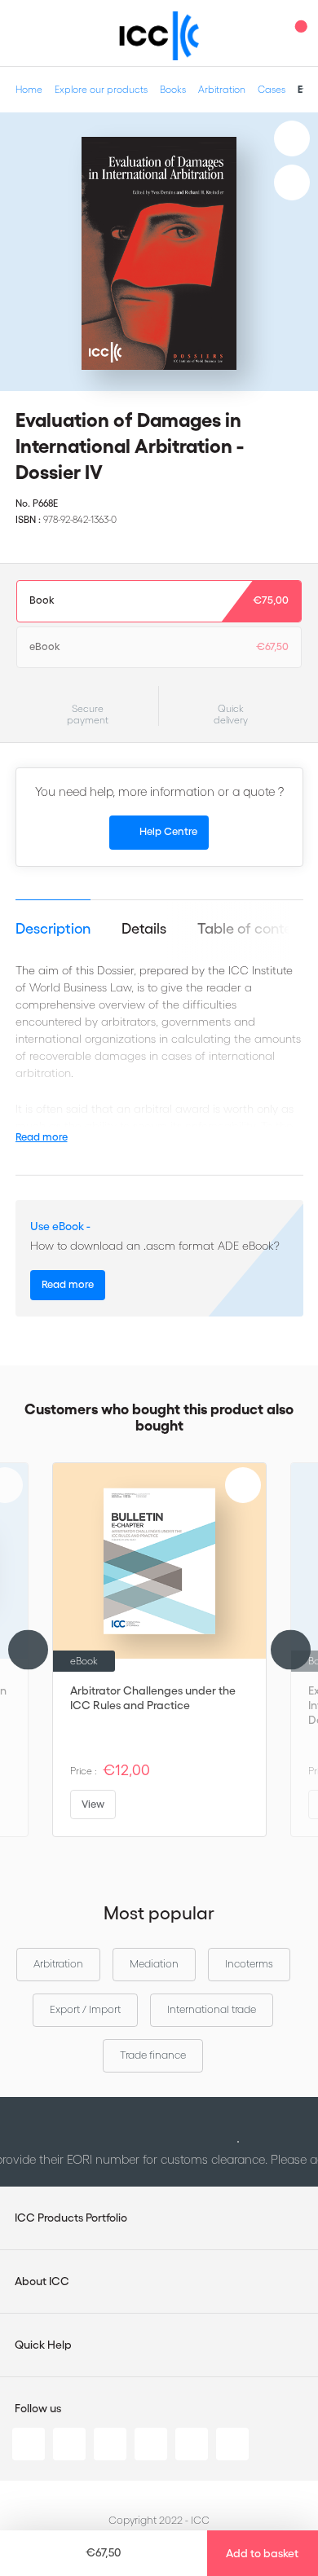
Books (173, 89)
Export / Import (85, 2009)
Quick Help (43, 2345)
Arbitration (222, 89)
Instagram (151, 2444)
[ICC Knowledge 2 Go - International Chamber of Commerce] (159, 36)
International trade (212, 2009)
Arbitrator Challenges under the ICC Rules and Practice (153, 1698)
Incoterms (249, 1964)
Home (29, 89)
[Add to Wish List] (292, 138)
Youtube (192, 2444)
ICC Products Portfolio (71, 2218)
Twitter (69, 2444)
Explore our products (101, 89)
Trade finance (153, 2055)
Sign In (265, 33)
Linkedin (29, 2444)
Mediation (154, 1964)
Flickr (232, 2444)
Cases (272, 89)
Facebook (110, 2444)
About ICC (42, 2281)
